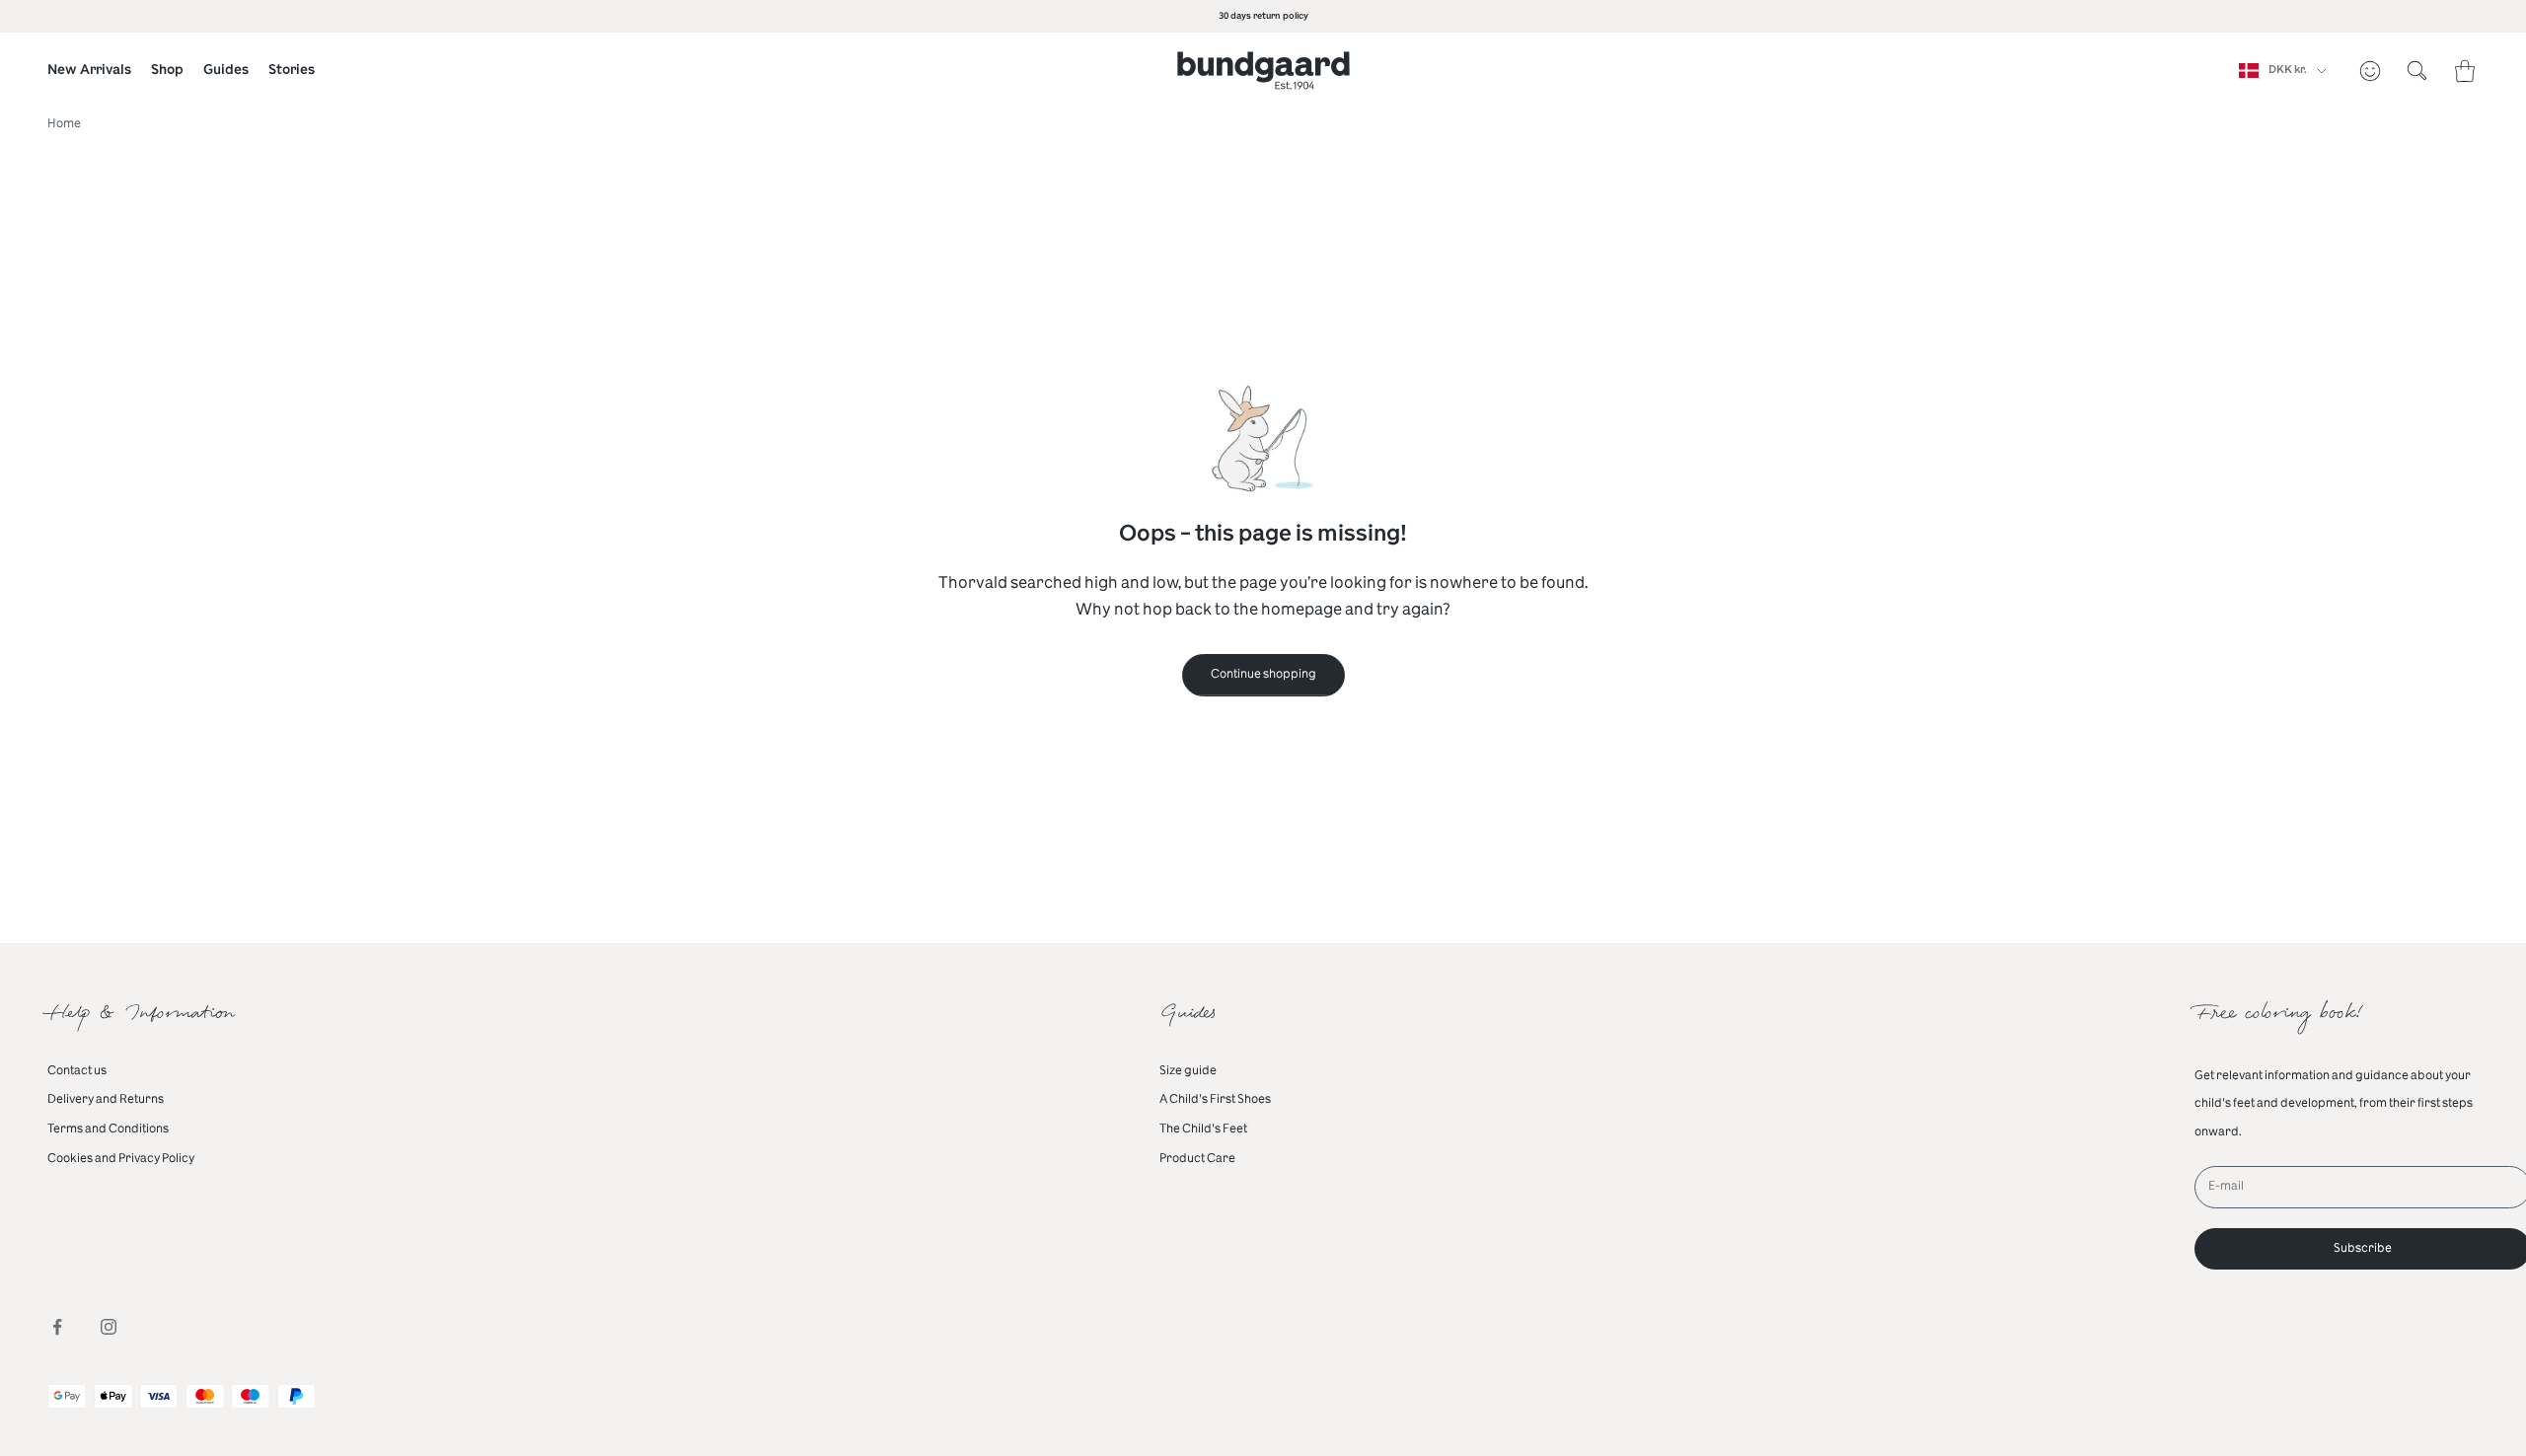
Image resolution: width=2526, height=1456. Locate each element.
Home (64, 123)
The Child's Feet (1203, 1128)
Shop (167, 70)
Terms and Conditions (108, 1128)
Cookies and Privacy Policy (121, 1158)
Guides (226, 70)
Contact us (77, 1070)
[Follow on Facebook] (57, 1327)
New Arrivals (89, 70)
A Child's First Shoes (1215, 1099)
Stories (292, 70)
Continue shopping (1263, 674)
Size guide (1188, 1070)
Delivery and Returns (106, 1099)
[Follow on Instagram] (109, 1327)
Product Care (1197, 1158)
